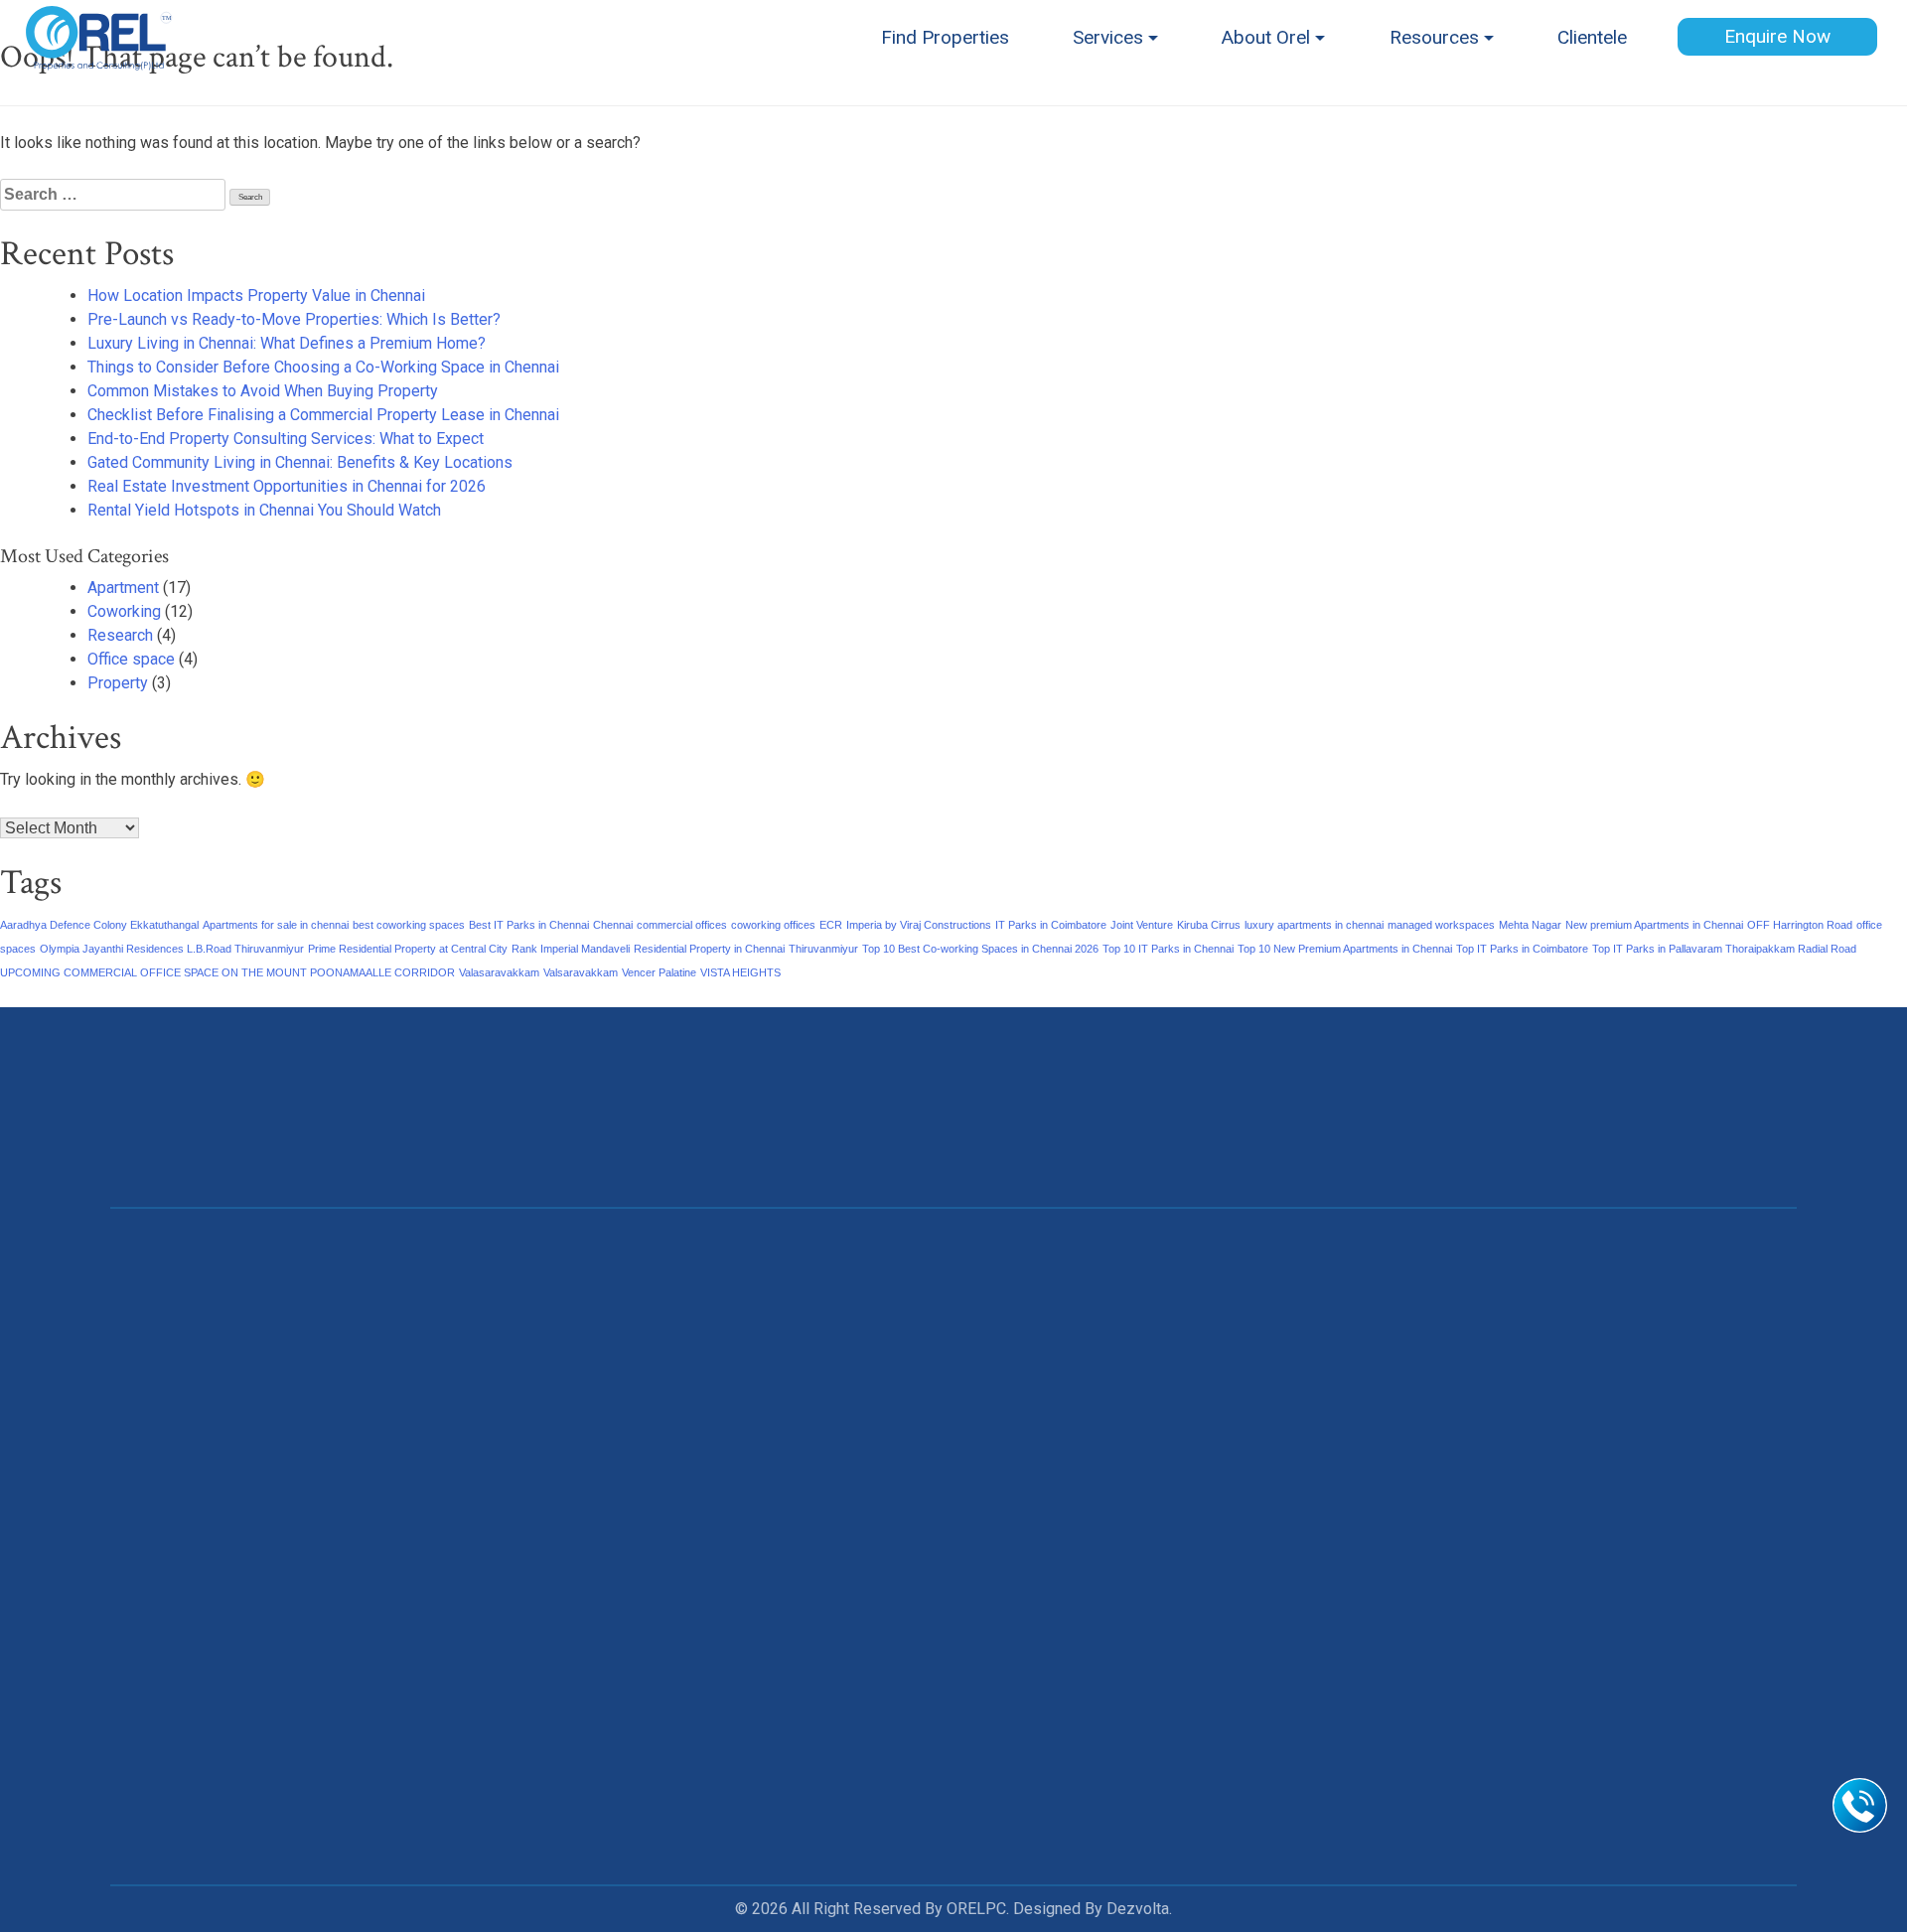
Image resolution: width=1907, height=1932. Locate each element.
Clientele (1592, 37)
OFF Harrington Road (1800, 925)
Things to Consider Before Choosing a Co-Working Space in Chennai (323, 367)
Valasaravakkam (499, 972)
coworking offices (773, 925)
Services (1108, 37)
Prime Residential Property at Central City (408, 949)
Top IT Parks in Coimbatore (1522, 949)
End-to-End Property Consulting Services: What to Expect (286, 439)
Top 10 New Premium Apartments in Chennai (1345, 949)
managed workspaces (1441, 925)
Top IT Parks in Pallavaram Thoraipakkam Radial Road (1724, 949)
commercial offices (682, 925)
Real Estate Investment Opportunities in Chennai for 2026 (287, 486)
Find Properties (945, 37)
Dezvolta (1138, 1909)
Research (120, 635)
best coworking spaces (409, 925)
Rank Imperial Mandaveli (571, 949)
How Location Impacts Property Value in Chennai (256, 296)
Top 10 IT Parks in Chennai (1168, 949)
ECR (831, 925)
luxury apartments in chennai (1314, 925)
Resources (1434, 37)
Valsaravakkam (581, 972)
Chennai (613, 925)
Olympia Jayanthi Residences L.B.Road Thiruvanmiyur (172, 949)
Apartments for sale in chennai (276, 925)
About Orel (1266, 37)
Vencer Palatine (659, 972)
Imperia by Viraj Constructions (919, 925)
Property (118, 683)
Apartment (123, 588)
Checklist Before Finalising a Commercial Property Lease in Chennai (323, 415)
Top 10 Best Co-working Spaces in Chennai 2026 (980, 949)
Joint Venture (1142, 925)
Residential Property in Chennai (709, 949)
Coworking (124, 611)
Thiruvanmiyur (823, 949)
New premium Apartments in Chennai (1654, 925)
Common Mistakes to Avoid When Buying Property (263, 391)
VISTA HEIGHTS (740, 972)
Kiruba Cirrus (1209, 925)
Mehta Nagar (1530, 925)
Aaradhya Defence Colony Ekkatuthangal (99, 925)
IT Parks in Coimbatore (1051, 925)
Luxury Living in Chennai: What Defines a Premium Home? (287, 343)
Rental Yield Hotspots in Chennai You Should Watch (264, 510)
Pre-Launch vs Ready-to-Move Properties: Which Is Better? (294, 319)
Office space (131, 659)
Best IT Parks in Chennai (529, 925)
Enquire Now (1777, 36)
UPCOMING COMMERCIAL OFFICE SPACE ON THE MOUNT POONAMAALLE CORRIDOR (227, 972)
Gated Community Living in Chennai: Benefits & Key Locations (300, 462)
